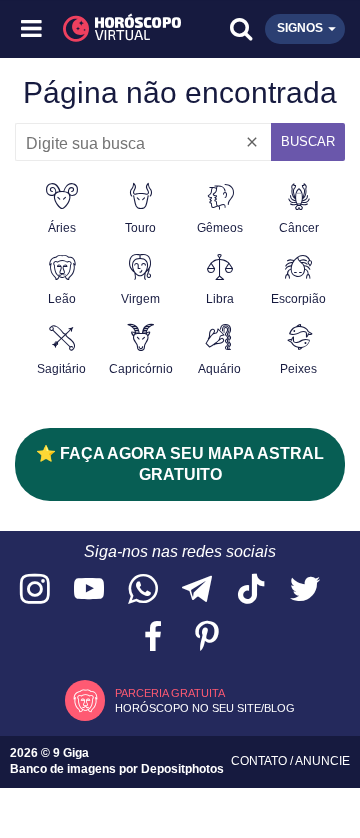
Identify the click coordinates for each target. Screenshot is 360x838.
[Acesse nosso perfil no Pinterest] (207, 637)
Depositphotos (182, 769)
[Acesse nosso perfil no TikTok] (251, 590)
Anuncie (322, 761)
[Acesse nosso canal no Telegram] (197, 590)
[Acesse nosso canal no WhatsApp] (143, 590)
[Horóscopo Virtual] (107, 29)
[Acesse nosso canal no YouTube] (89, 590)
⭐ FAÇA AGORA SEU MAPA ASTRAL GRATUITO (180, 464)
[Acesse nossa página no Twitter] (305, 590)
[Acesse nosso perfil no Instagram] (35, 590)
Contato (260, 761)
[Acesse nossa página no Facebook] (153, 637)
